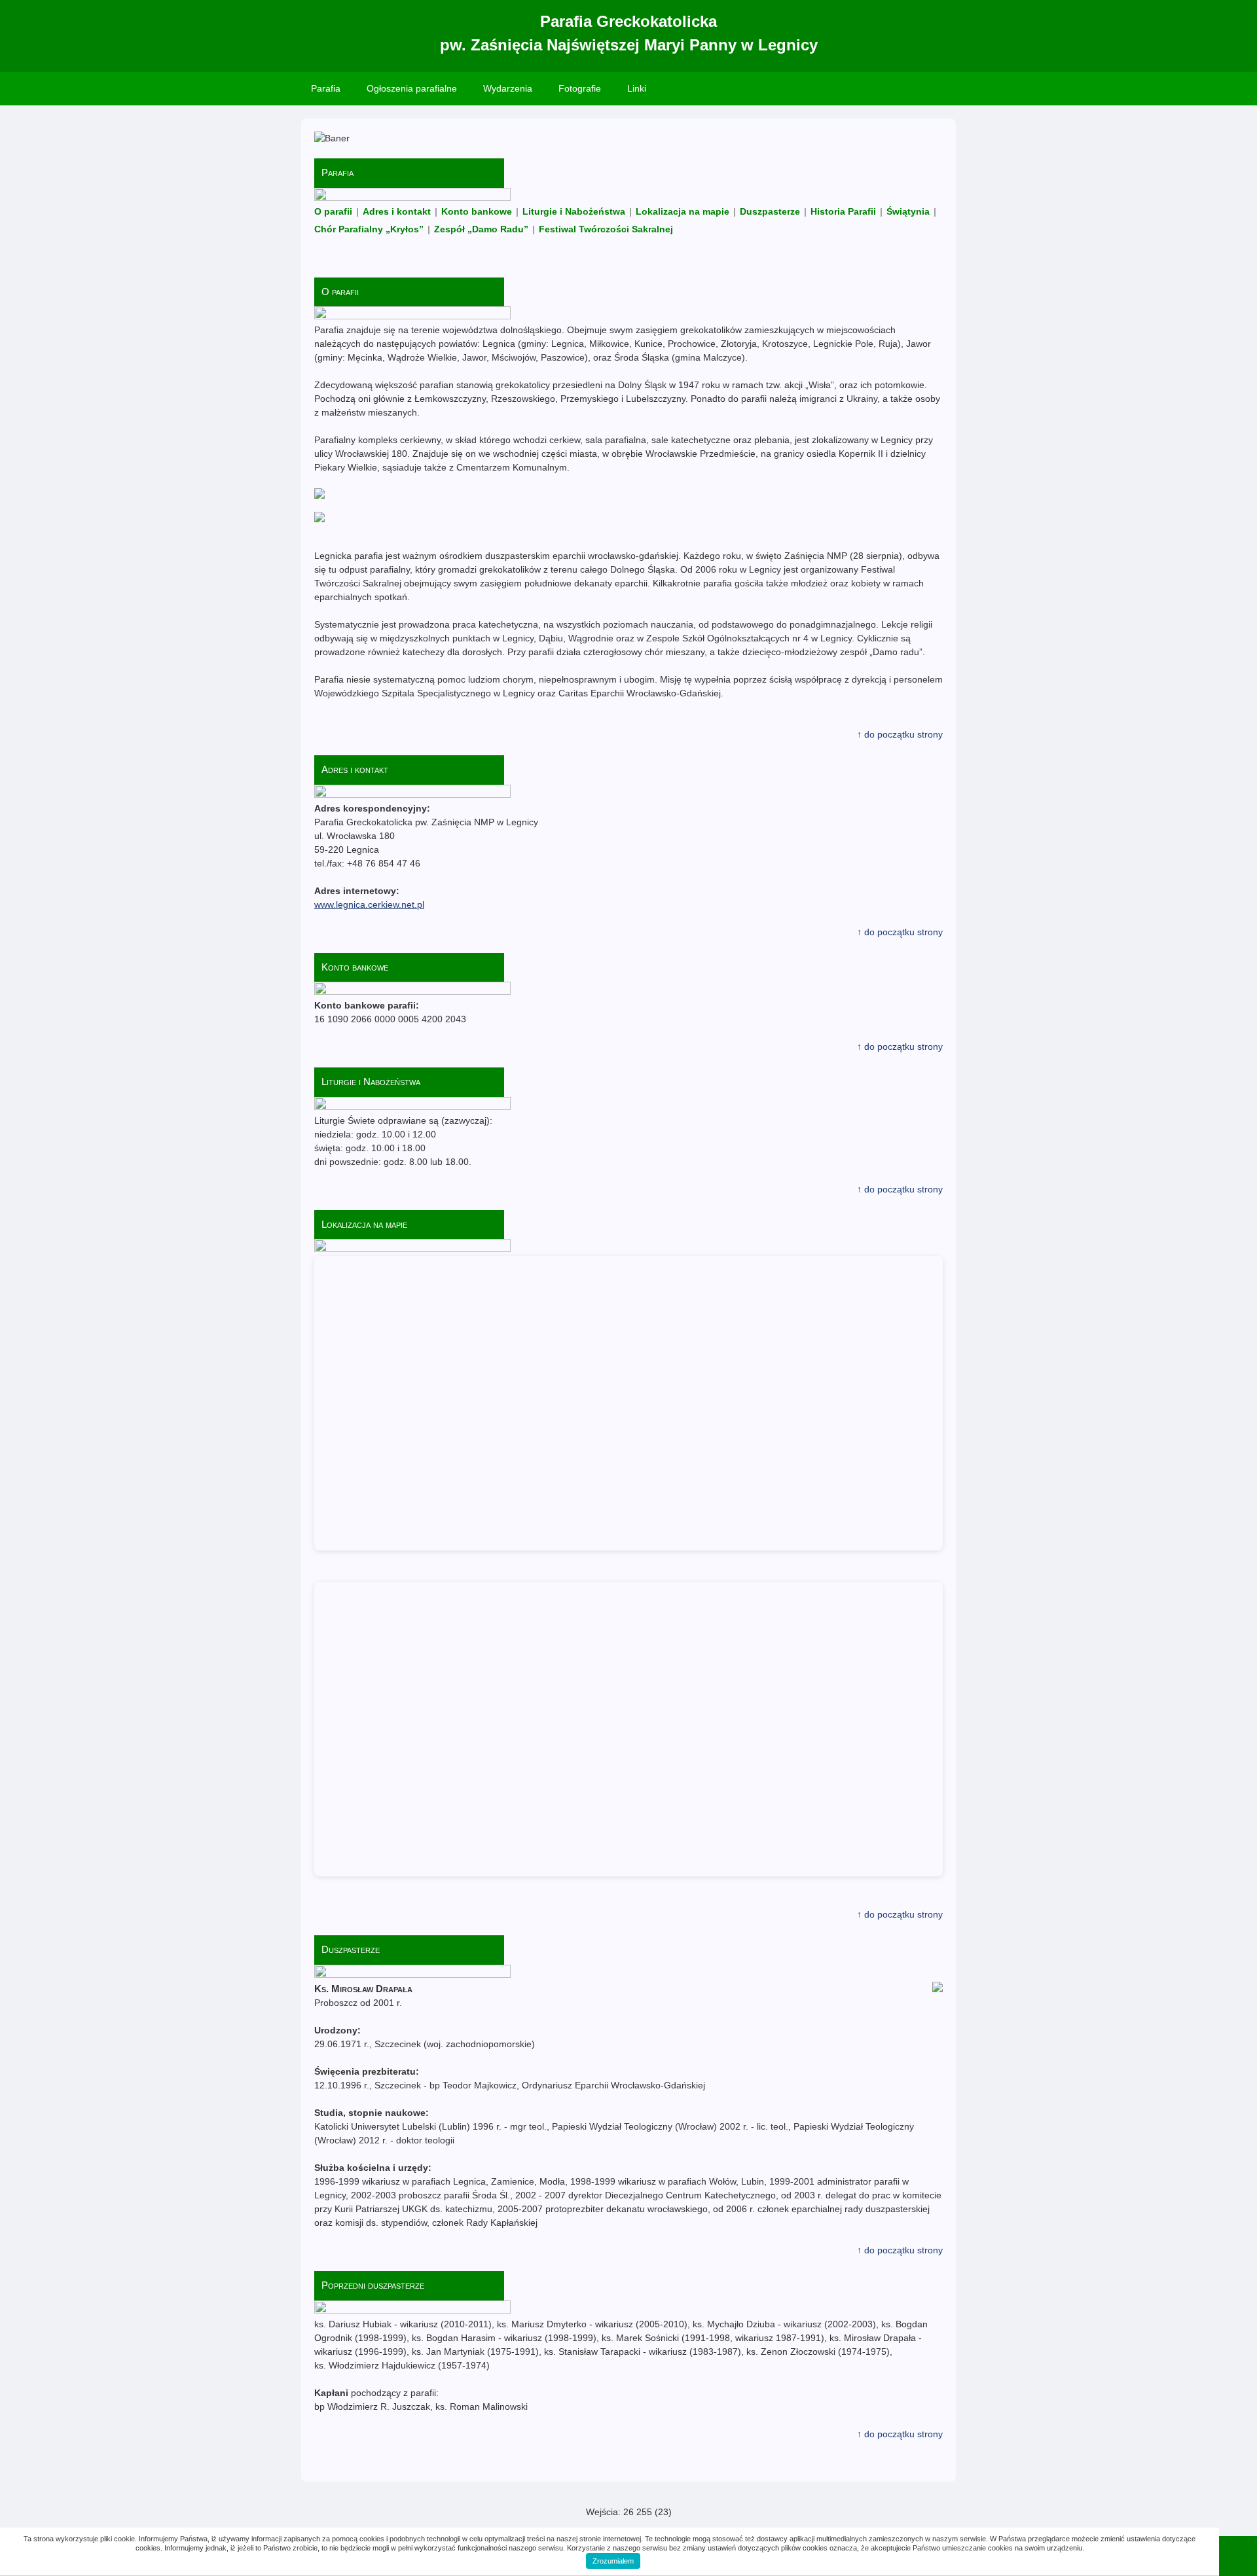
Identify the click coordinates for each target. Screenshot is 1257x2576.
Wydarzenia (508, 88)
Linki (637, 88)
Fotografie (580, 88)
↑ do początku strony (900, 734)
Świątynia (908, 211)
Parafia (326, 88)
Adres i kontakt (397, 211)
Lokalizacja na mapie (683, 211)
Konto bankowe (477, 211)
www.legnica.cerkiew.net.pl (369, 904)
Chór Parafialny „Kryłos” (369, 229)
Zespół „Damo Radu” (481, 229)
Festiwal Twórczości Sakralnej (606, 229)
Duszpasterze (770, 211)
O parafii (333, 211)
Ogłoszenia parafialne (412, 88)
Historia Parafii (843, 211)
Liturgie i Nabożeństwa (574, 211)
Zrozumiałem (613, 2561)
